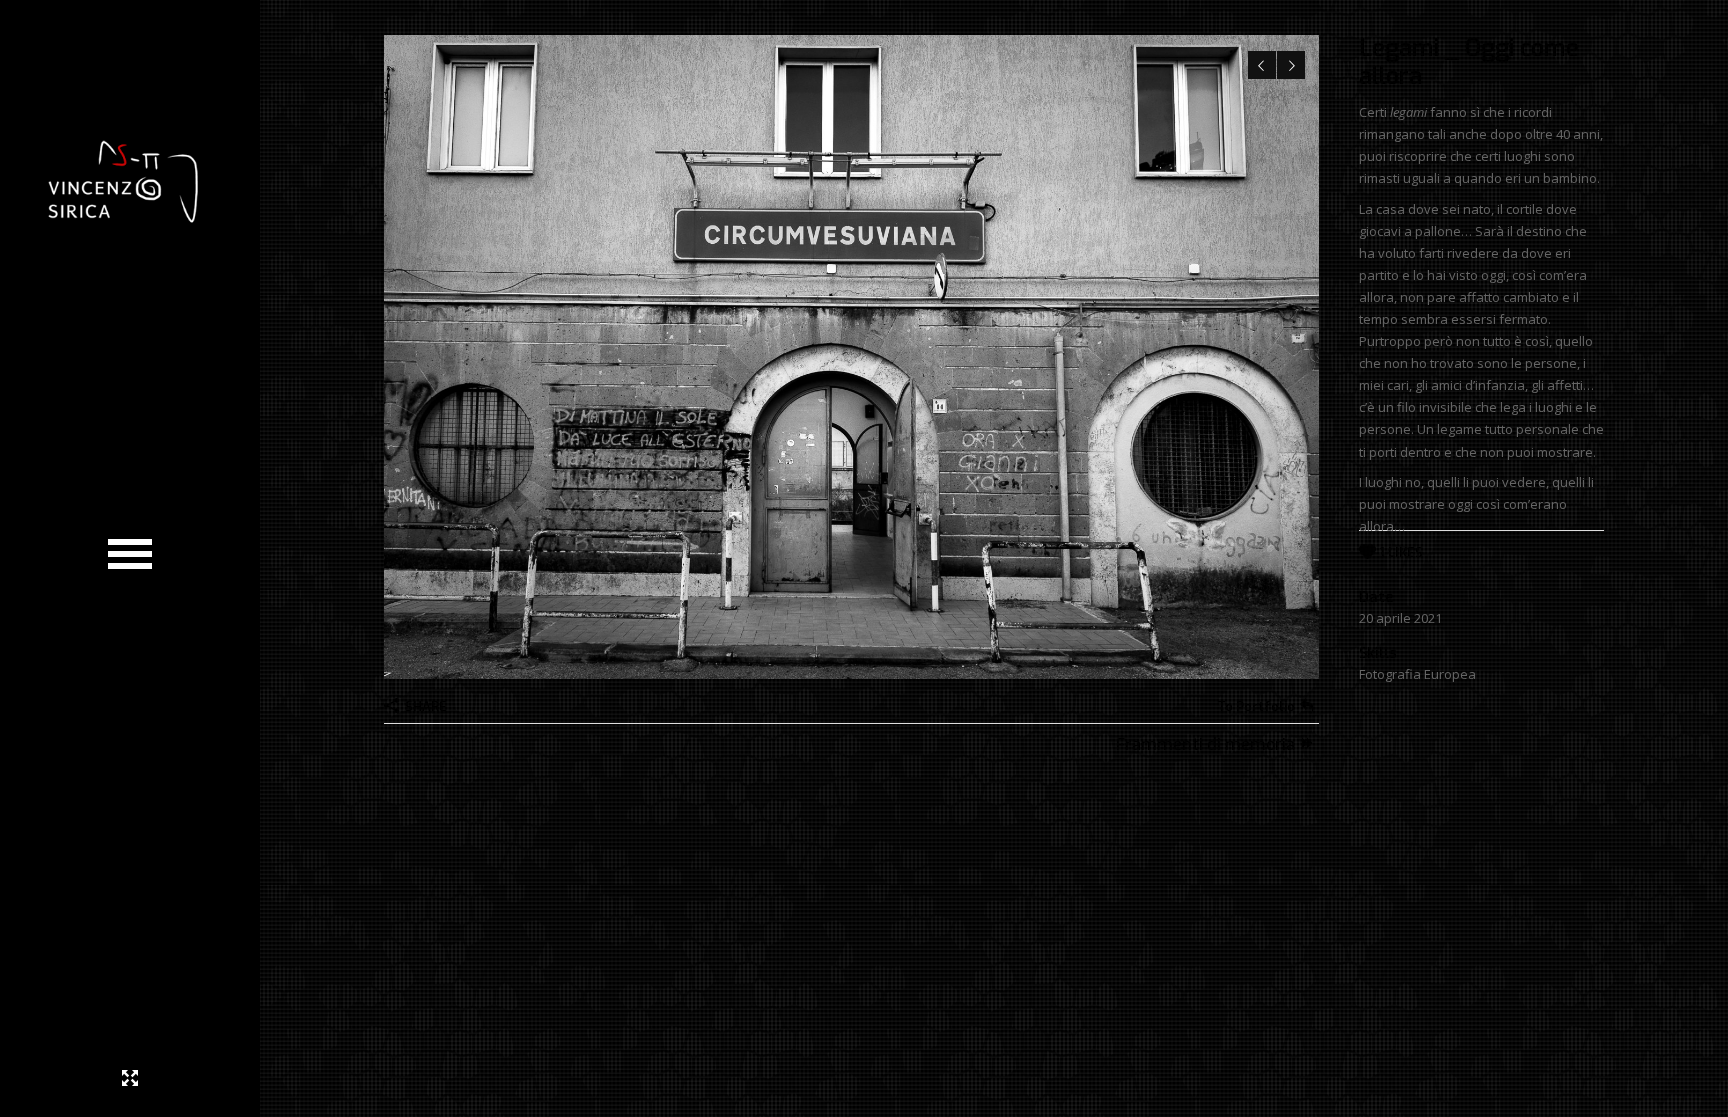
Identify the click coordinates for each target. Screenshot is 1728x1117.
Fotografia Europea (1417, 674)
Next (1291, 65)
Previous (1262, 65)
